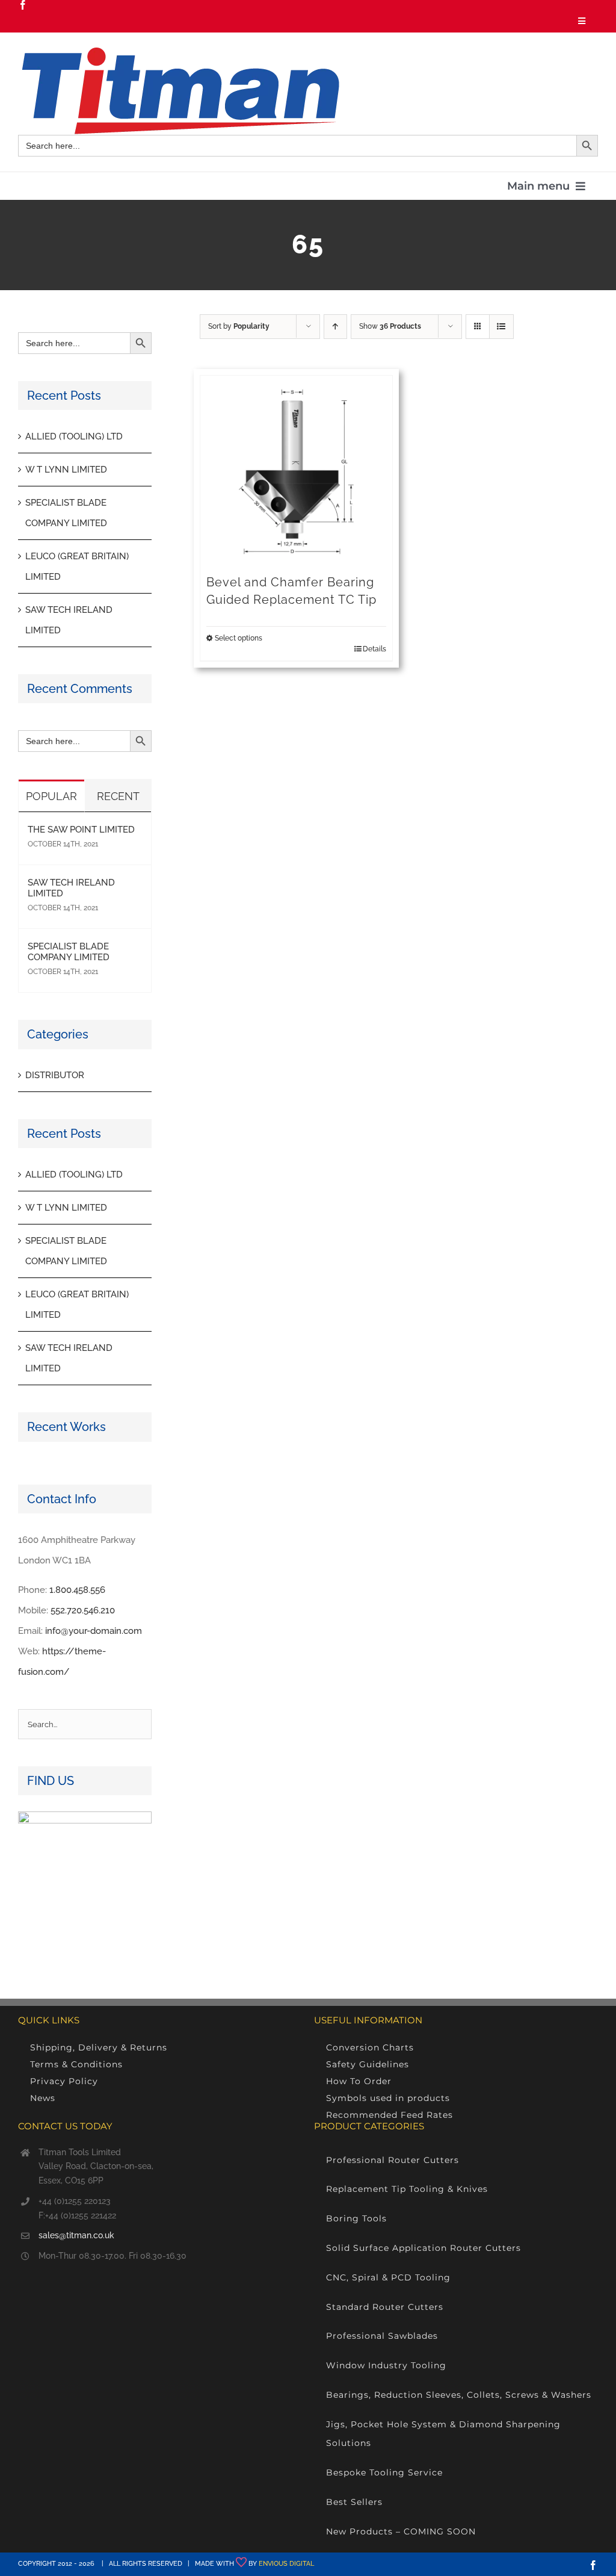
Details (374, 649)
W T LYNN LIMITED (66, 470)
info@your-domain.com (94, 1631)
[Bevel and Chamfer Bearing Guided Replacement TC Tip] (296, 472)
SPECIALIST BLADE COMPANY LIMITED (69, 952)
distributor (55, 1075)
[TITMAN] (179, 52)
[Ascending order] (335, 327)
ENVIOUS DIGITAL (286, 2564)
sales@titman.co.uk (76, 2235)
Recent (118, 796)
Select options (239, 638)
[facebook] (23, 5)
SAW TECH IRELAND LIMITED (71, 888)
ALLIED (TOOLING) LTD (74, 436)
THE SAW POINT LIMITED (81, 830)
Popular (51, 796)
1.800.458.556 (77, 1590)
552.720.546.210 (83, 1610)
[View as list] (501, 327)
